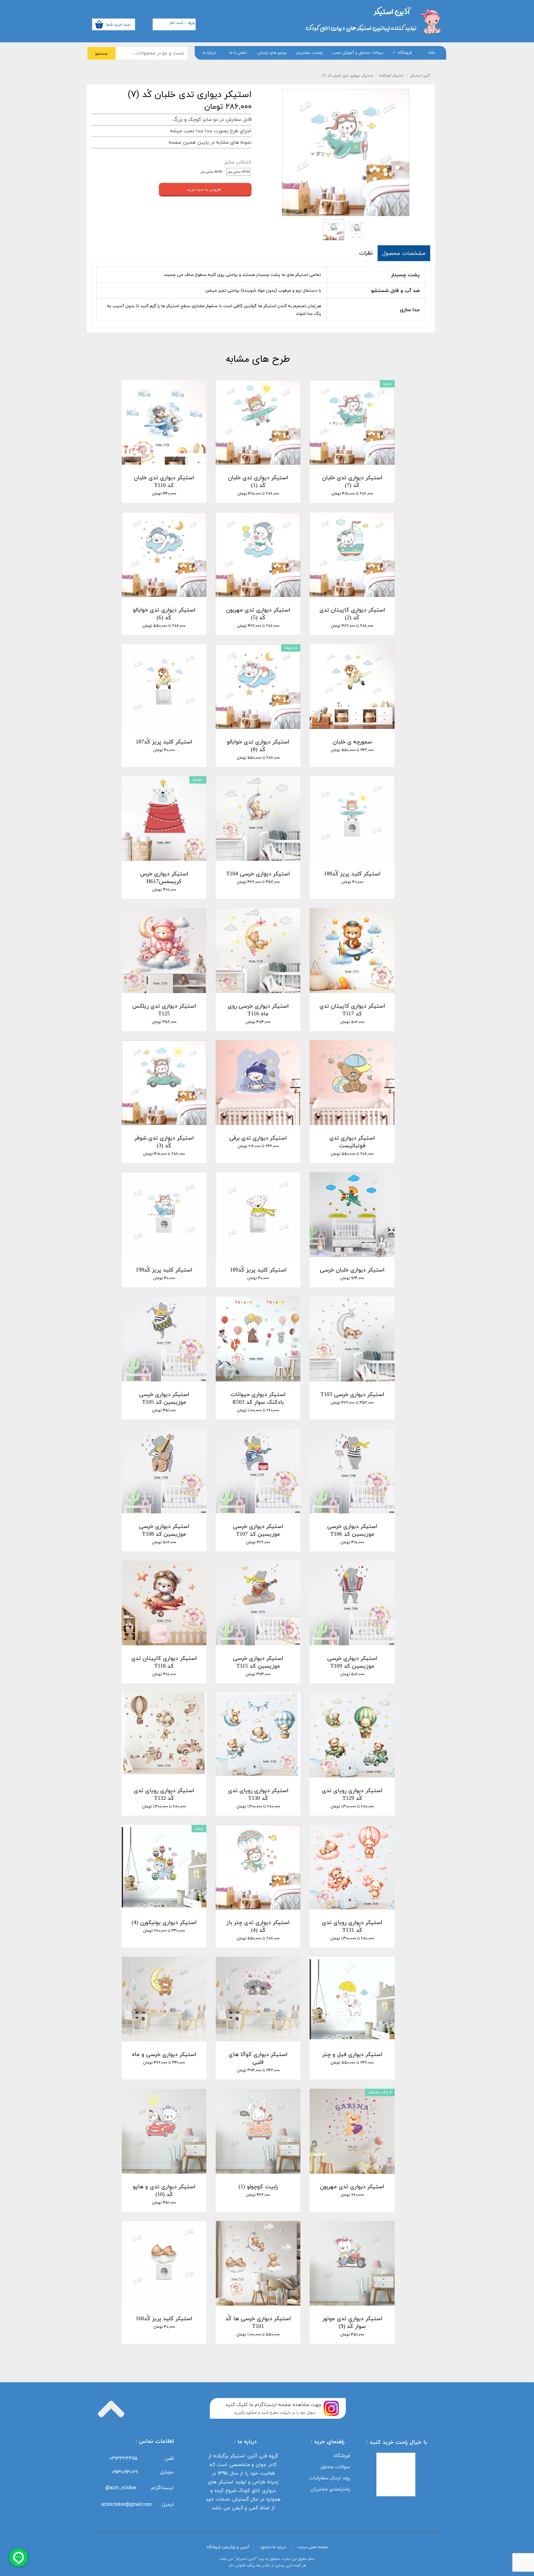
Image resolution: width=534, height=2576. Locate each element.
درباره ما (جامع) (273, 2547)
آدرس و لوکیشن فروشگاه (228, 2547)
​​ (392, 11)
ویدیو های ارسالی (272, 53)
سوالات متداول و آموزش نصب (358, 53)
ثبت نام (177, 23)
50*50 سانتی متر (239, 172)
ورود (191, 23)
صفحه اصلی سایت (312, 2547)
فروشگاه (405, 53)
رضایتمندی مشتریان (330, 2489)
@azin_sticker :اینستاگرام (141, 2488)
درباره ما (209, 53)
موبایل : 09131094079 (142, 2472)
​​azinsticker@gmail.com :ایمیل (138, 2504)
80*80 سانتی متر (211, 172)
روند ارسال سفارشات (330, 2478)
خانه (432, 53)
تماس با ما (238, 53)
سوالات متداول (335, 2467)
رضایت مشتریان (309, 53)
